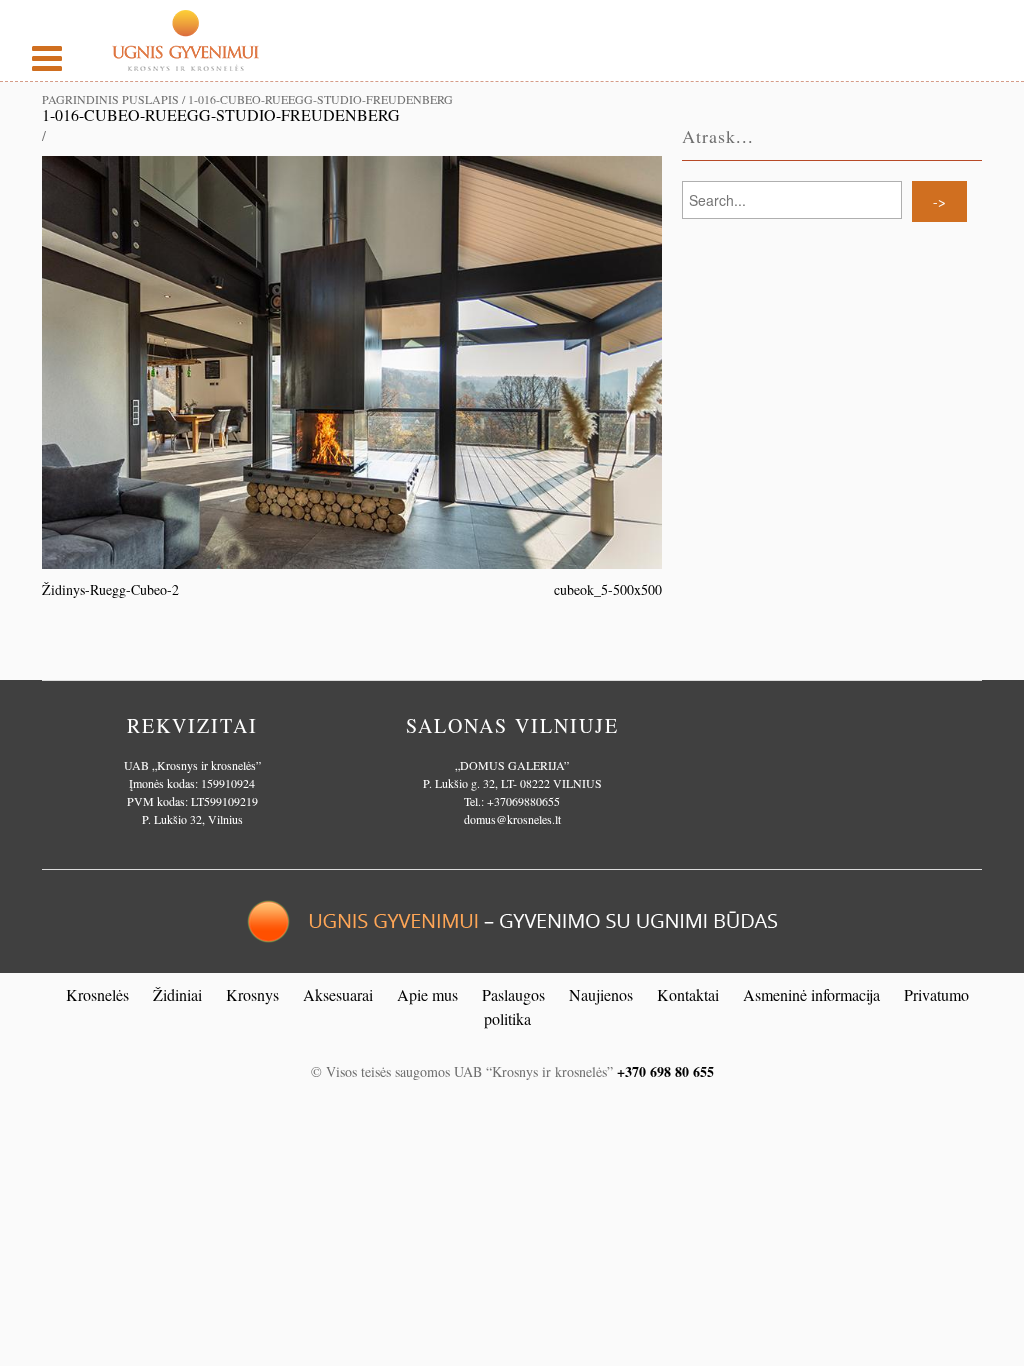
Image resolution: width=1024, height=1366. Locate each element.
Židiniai (177, 994)
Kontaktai (688, 994)
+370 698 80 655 (665, 1071)
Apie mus (427, 994)
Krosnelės (97, 994)
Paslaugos (513, 994)
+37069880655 (523, 801)
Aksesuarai (338, 994)
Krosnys (252, 994)
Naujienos (601, 994)
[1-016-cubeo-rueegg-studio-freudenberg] (352, 360)
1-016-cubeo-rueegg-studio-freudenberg (221, 114)
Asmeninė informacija (811, 994)
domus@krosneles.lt (512, 819)
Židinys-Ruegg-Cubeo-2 (110, 589)
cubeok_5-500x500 (608, 589)
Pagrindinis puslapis (110, 99)
